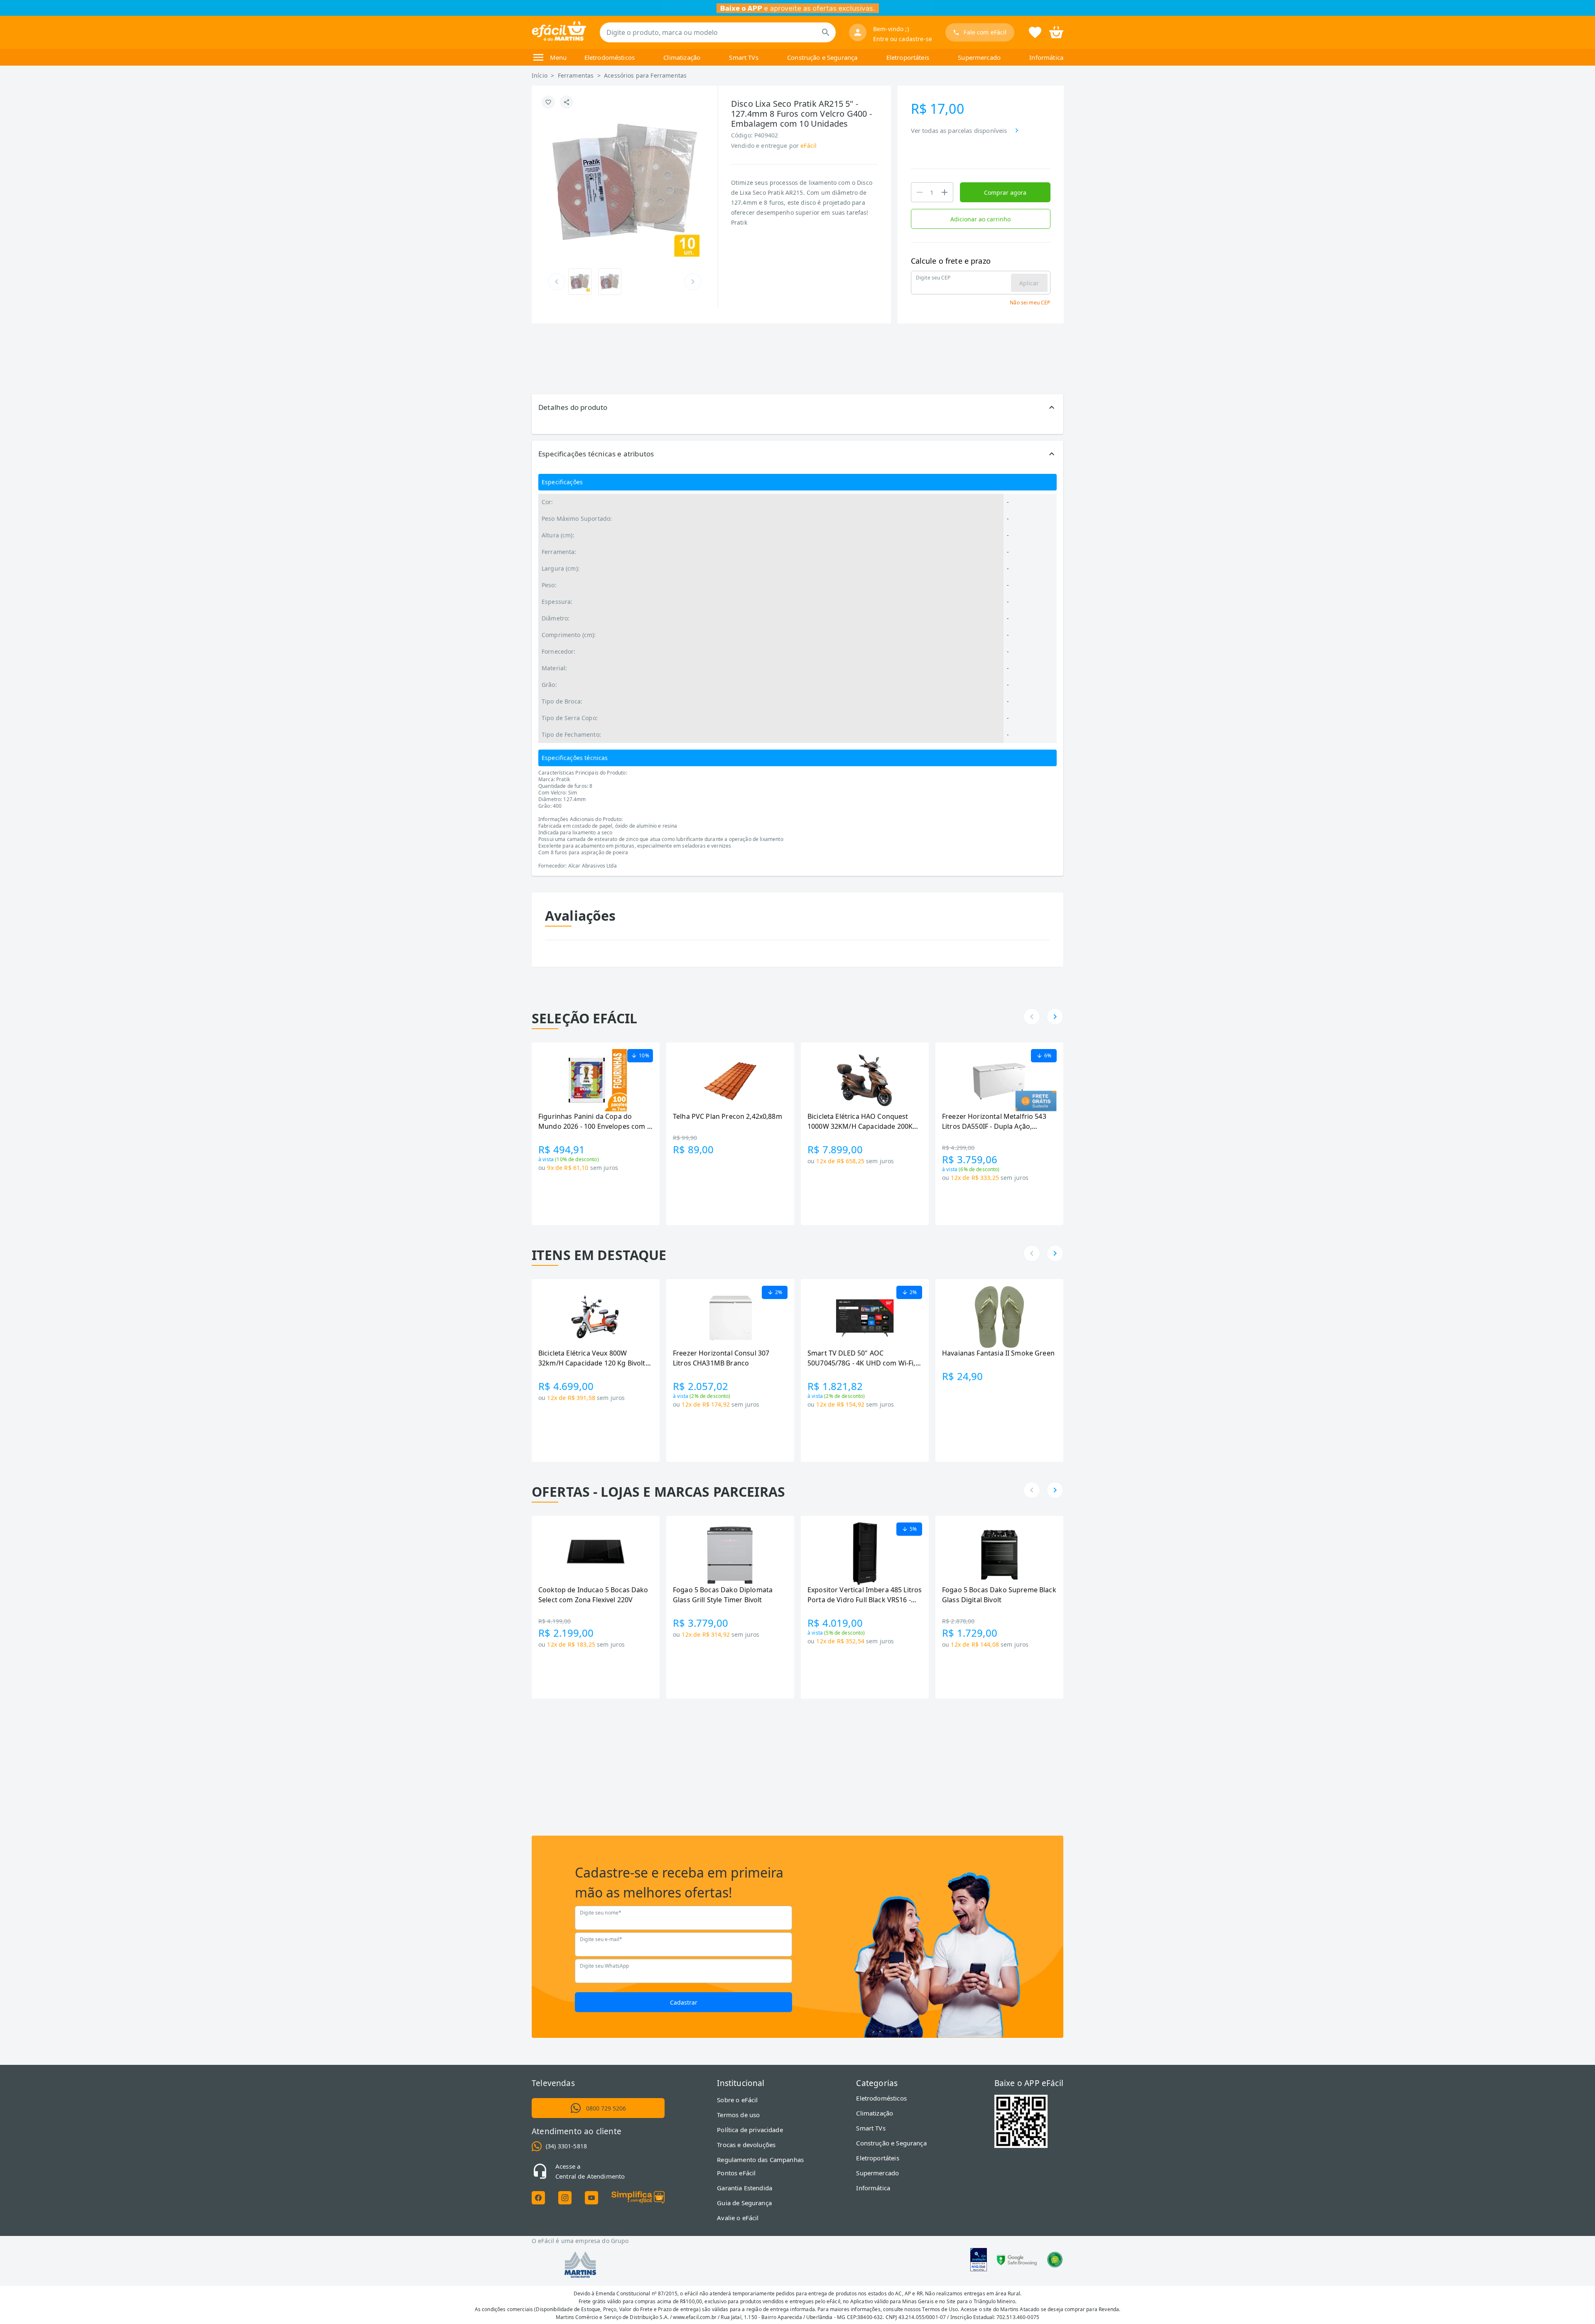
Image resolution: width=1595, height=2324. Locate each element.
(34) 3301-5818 (566, 2146)
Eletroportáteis (908, 57)
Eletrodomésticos (610, 57)
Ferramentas (576, 75)
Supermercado (979, 57)
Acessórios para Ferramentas (645, 75)
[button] (797, 407)
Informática (1046, 57)
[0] (1056, 32)
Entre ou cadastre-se (903, 39)
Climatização (682, 57)
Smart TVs (744, 57)
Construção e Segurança (822, 57)
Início (540, 75)
